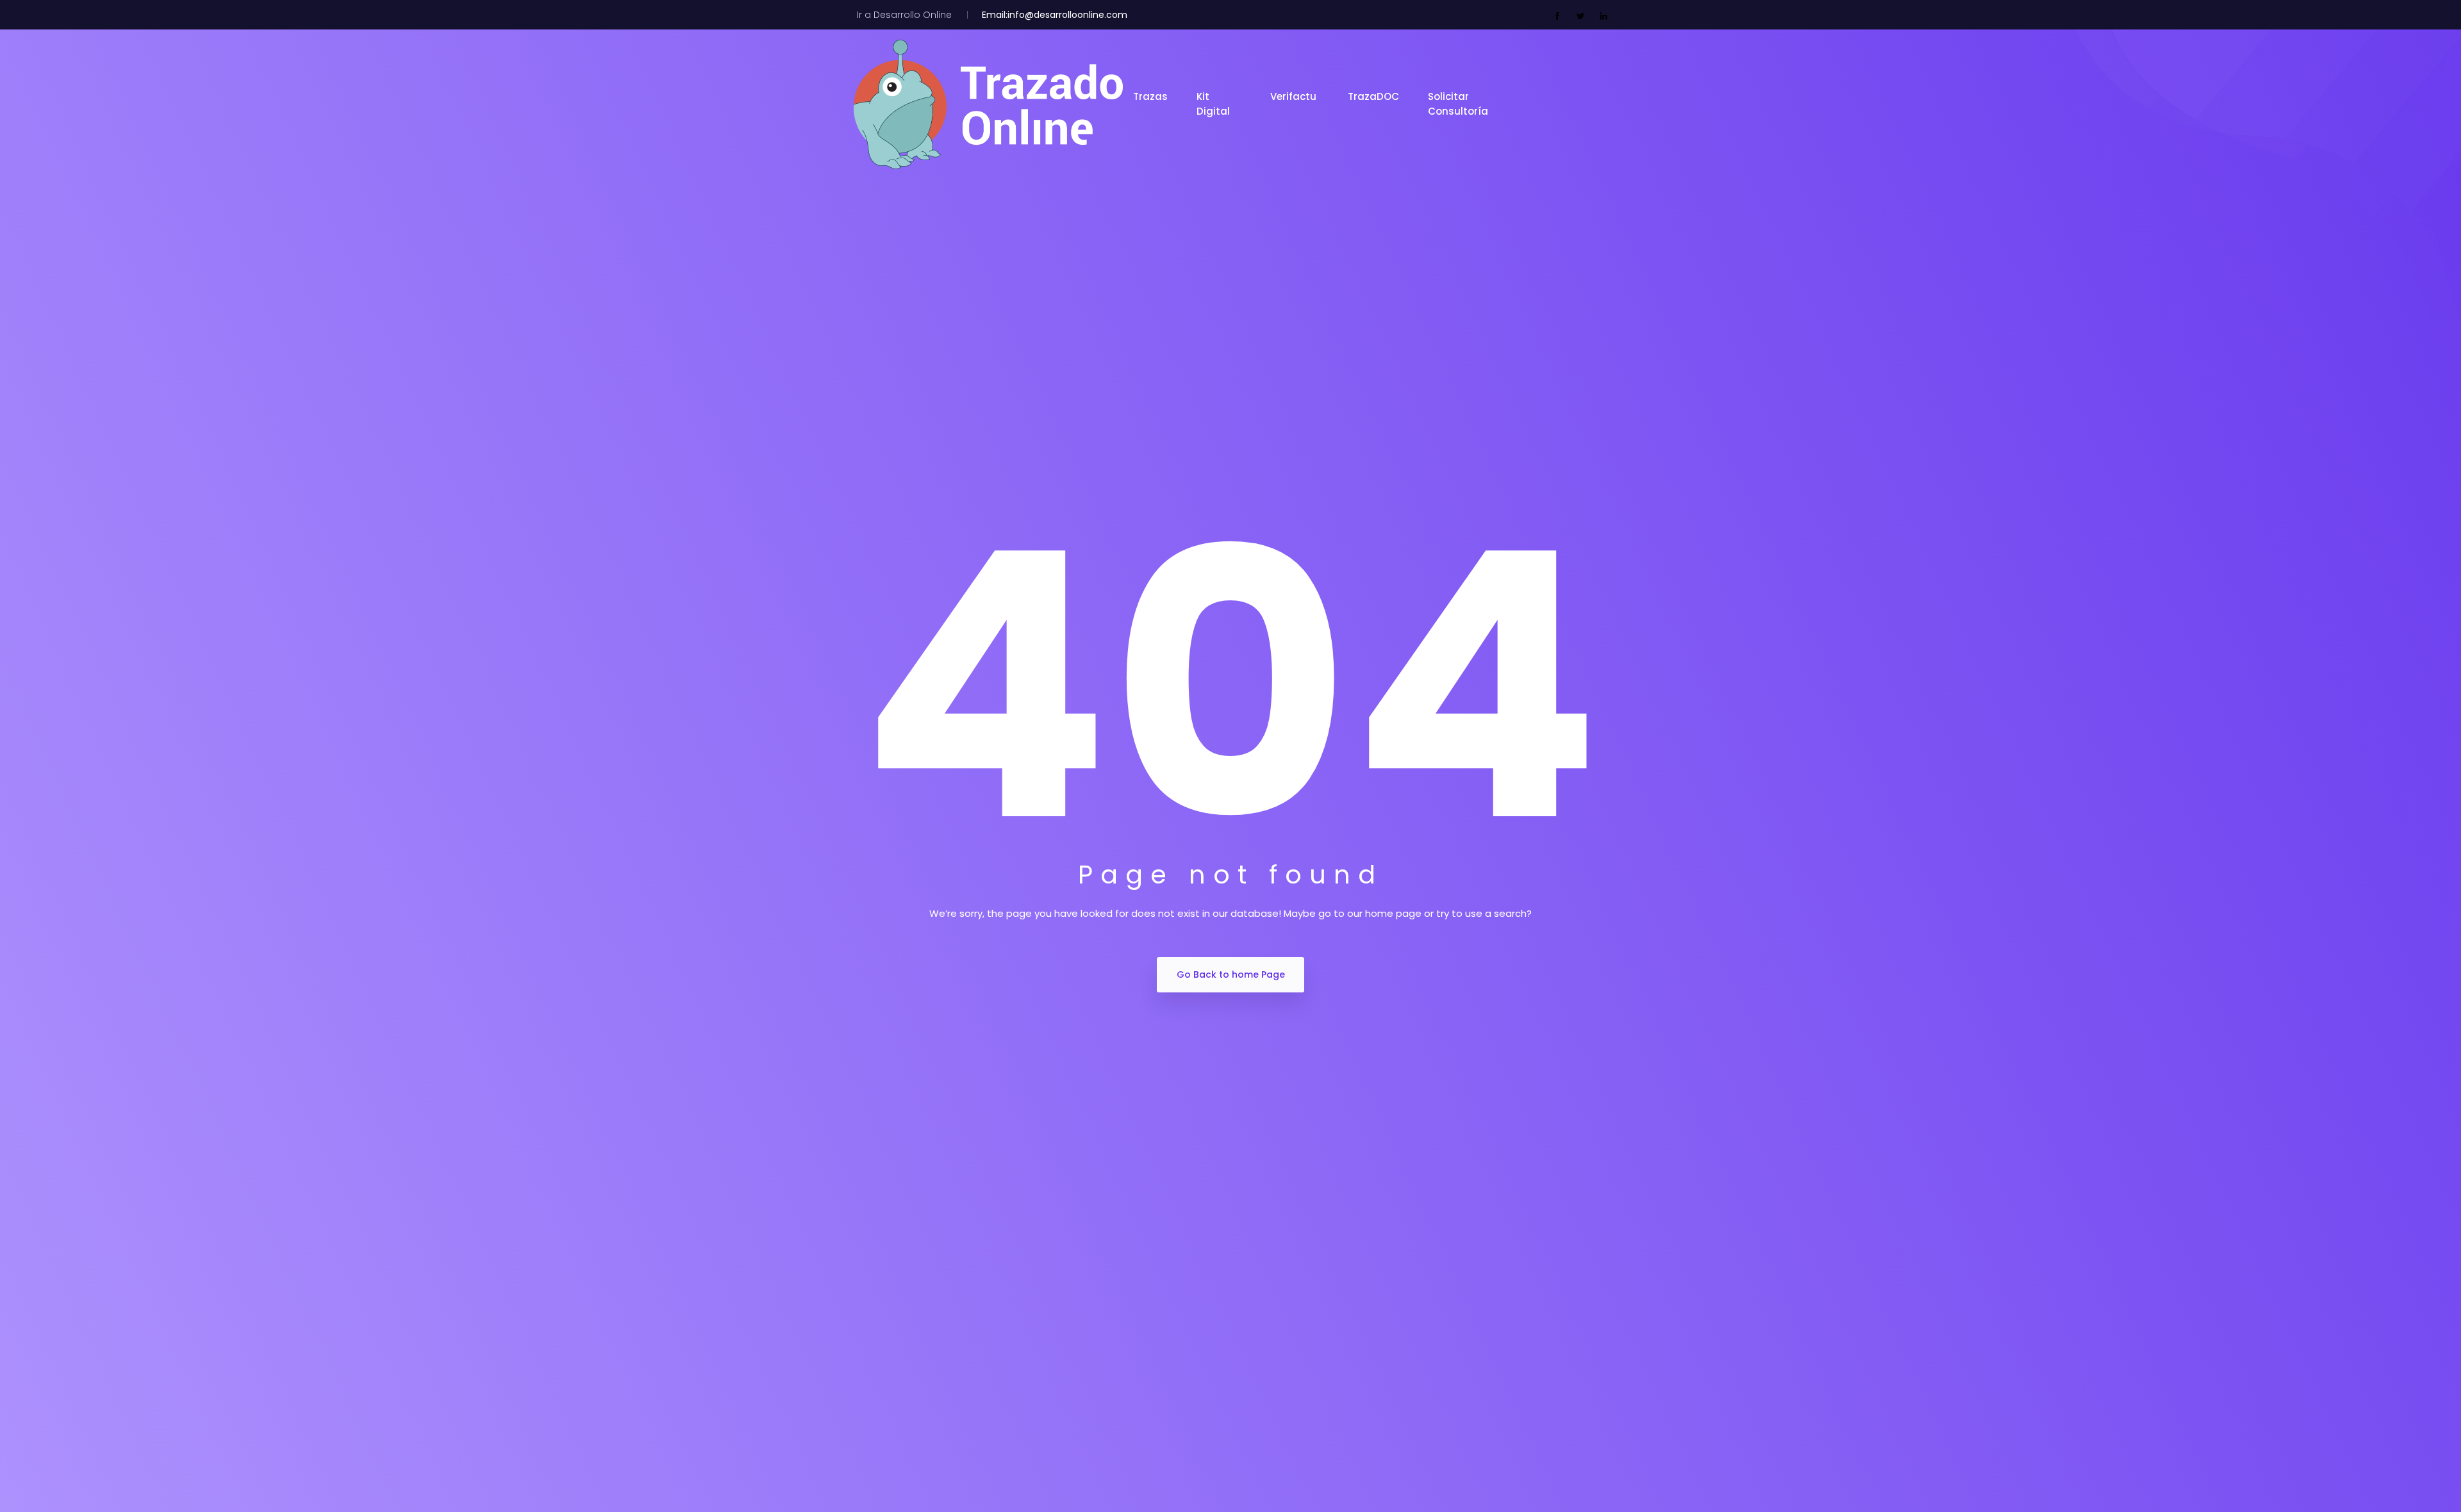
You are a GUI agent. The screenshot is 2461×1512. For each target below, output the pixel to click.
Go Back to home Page (1231, 974)
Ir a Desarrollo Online (904, 15)
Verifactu (1295, 96)
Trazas (1150, 96)
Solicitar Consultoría (1459, 104)
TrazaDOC (1373, 96)
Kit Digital (1214, 104)
